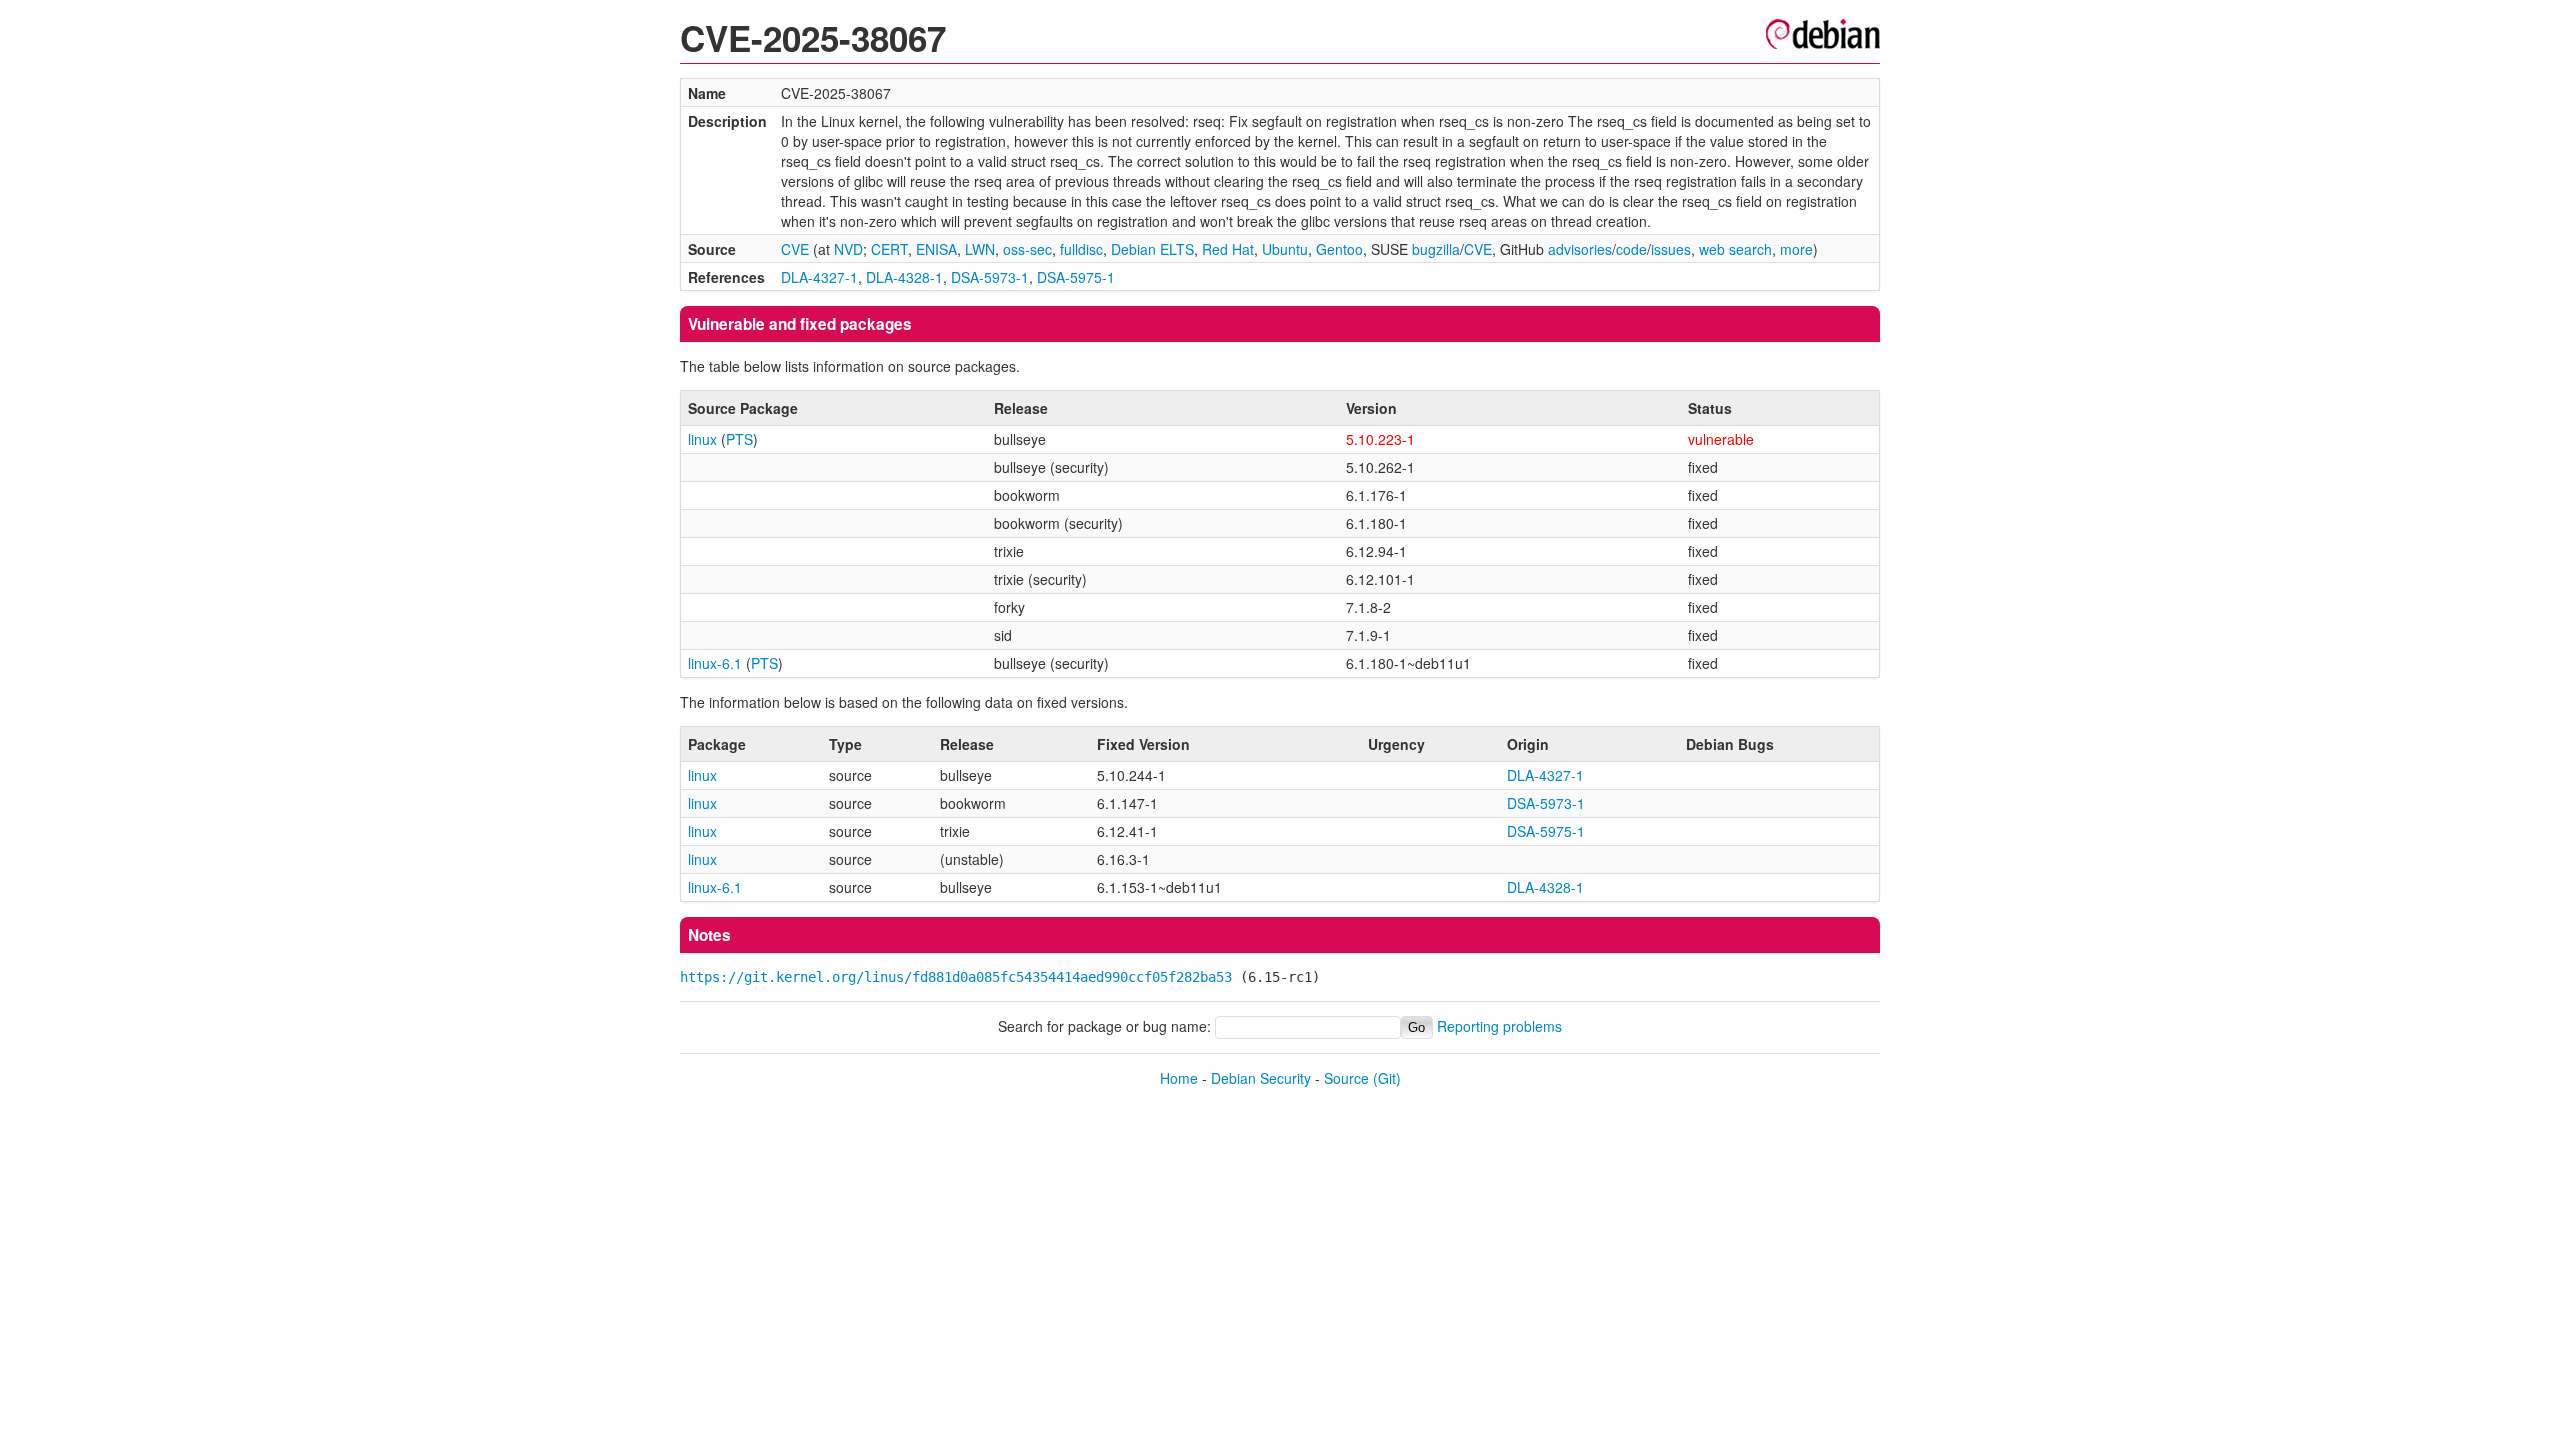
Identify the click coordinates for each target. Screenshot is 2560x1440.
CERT (889, 249)
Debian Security (1261, 1078)
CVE (795, 249)
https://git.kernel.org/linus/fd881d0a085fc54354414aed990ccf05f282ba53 (956, 977)
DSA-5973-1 (990, 277)
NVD (848, 249)
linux (702, 439)
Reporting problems (1499, 1026)
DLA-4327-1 (819, 277)
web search (1735, 249)
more (1796, 249)
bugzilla (1436, 249)
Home (1179, 1078)
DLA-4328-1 (904, 277)
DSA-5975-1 (1076, 277)
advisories (1580, 249)
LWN (980, 249)
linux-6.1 (715, 663)
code (1631, 249)
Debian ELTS (1152, 249)
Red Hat (1228, 249)
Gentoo (1339, 249)
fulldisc (1081, 249)
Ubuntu (1285, 249)
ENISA (936, 249)
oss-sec (1027, 249)
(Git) (1387, 1078)
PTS (739, 439)
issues (1671, 249)
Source (1346, 1078)
